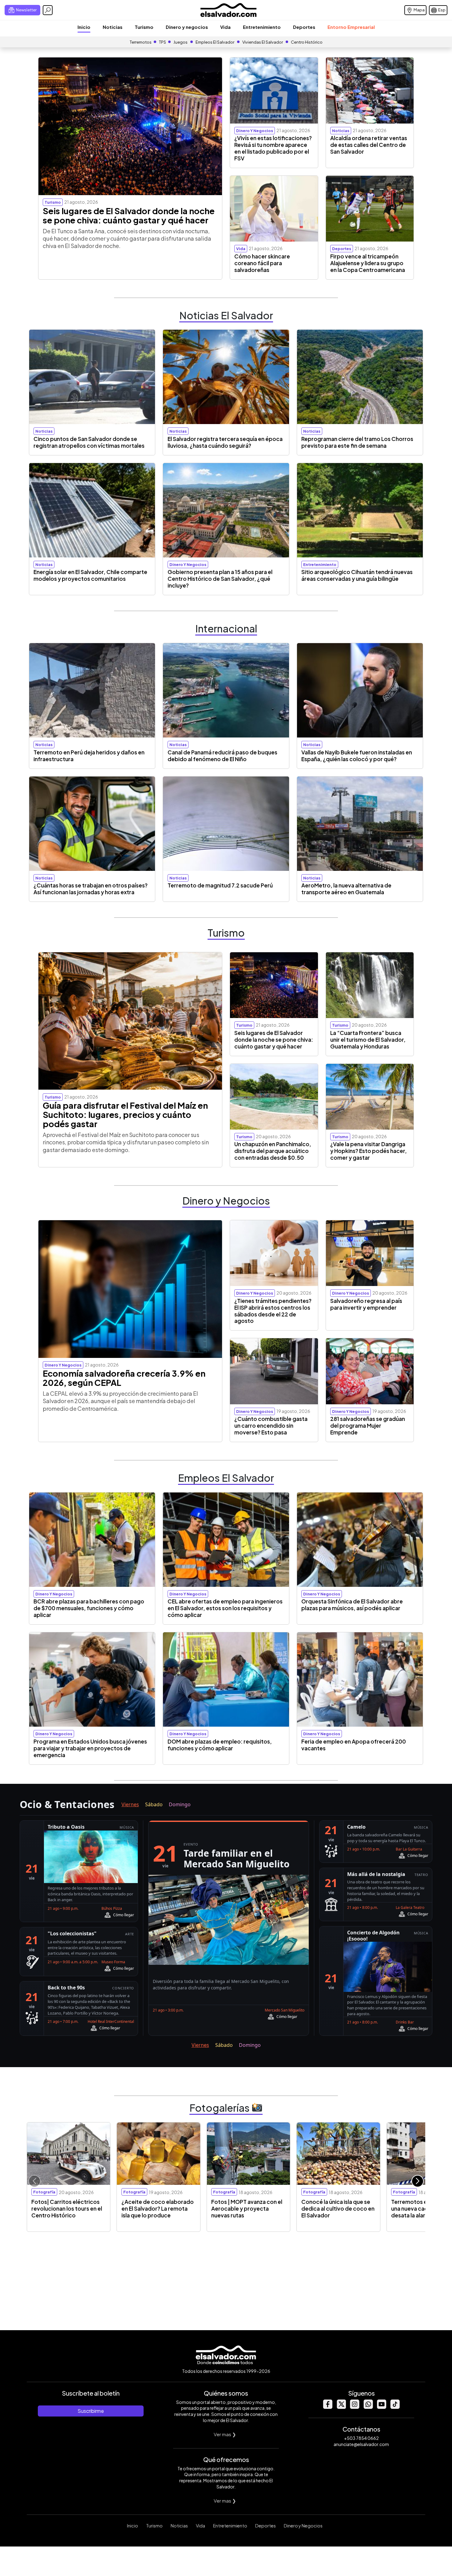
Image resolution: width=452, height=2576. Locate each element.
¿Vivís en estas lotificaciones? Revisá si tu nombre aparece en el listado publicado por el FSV (273, 148)
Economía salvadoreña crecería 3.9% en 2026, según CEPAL (124, 1378)
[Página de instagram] (355, 2407)
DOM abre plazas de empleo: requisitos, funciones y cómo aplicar (220, 1745)
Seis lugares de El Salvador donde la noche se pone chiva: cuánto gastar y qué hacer (129, 215)
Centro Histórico (307, 42)
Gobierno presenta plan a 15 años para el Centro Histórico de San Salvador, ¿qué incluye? (220, 579)
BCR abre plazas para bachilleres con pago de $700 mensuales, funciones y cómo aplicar (89, 1608)
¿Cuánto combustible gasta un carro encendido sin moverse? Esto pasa (271, 1426)
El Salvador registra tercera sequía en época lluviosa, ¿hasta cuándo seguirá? (225, 442)
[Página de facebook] (327, 2407)
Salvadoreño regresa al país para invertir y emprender (366, 1304)
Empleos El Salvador (215, 42)
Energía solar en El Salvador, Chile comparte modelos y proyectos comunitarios (90, 575)
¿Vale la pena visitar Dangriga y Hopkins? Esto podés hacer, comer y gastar (369, 1151)
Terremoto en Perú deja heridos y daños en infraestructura (89, 756)
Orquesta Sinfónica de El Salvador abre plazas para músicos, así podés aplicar (352, 1605)
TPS (163, 42)
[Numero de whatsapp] (368, 2407)
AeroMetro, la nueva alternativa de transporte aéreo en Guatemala (346, 889)
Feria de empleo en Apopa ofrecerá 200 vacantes (354, 1745)
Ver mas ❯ (225, 2434)
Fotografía (44, 2192)
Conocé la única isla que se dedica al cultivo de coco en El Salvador (338, 2208)
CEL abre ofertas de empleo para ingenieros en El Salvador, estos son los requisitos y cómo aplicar (225, 1608)
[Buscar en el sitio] (48, 10)
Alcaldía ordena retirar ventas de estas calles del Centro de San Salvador (369, 145)
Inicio (84, 27)
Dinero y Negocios (303, 2526)
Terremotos (141, 42)
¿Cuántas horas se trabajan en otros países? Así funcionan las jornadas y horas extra (91, 889)
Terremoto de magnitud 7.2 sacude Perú (220, 885)
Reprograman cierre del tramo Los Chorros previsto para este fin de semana (357, 442)
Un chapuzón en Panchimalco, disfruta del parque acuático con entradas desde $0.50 (273, 1151)
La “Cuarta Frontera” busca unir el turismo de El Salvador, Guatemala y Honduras (368, 1040)
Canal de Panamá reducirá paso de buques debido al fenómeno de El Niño (222, 756)
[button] (418, 2181)
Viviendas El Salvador (263, 42)
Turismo (144, 27)
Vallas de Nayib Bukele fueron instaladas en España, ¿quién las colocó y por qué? (357, 756)
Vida (225, 27)
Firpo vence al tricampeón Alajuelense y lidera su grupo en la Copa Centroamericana (368, 263)
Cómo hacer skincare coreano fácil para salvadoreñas (262, 263)
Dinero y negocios (187, 27)
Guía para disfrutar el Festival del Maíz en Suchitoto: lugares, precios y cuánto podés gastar (125, 1115)
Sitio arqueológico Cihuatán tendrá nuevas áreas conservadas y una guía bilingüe (357, 575)
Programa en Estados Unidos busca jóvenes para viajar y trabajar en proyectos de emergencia (90, 1748)
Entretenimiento (262, 27)
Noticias (113, 27)
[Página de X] (341, 2407)
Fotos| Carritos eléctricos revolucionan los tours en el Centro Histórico (67, 2208)
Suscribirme (91, 2411)
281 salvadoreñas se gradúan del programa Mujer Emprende (368, 1426)
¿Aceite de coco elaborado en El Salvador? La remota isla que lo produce (158, 2208)
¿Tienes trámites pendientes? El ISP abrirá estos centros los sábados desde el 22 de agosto (273, 1311)
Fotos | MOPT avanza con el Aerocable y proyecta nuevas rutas (247, 2208)
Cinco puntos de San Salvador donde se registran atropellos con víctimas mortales (89, 442)
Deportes (304, 27)
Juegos (180, 42)
